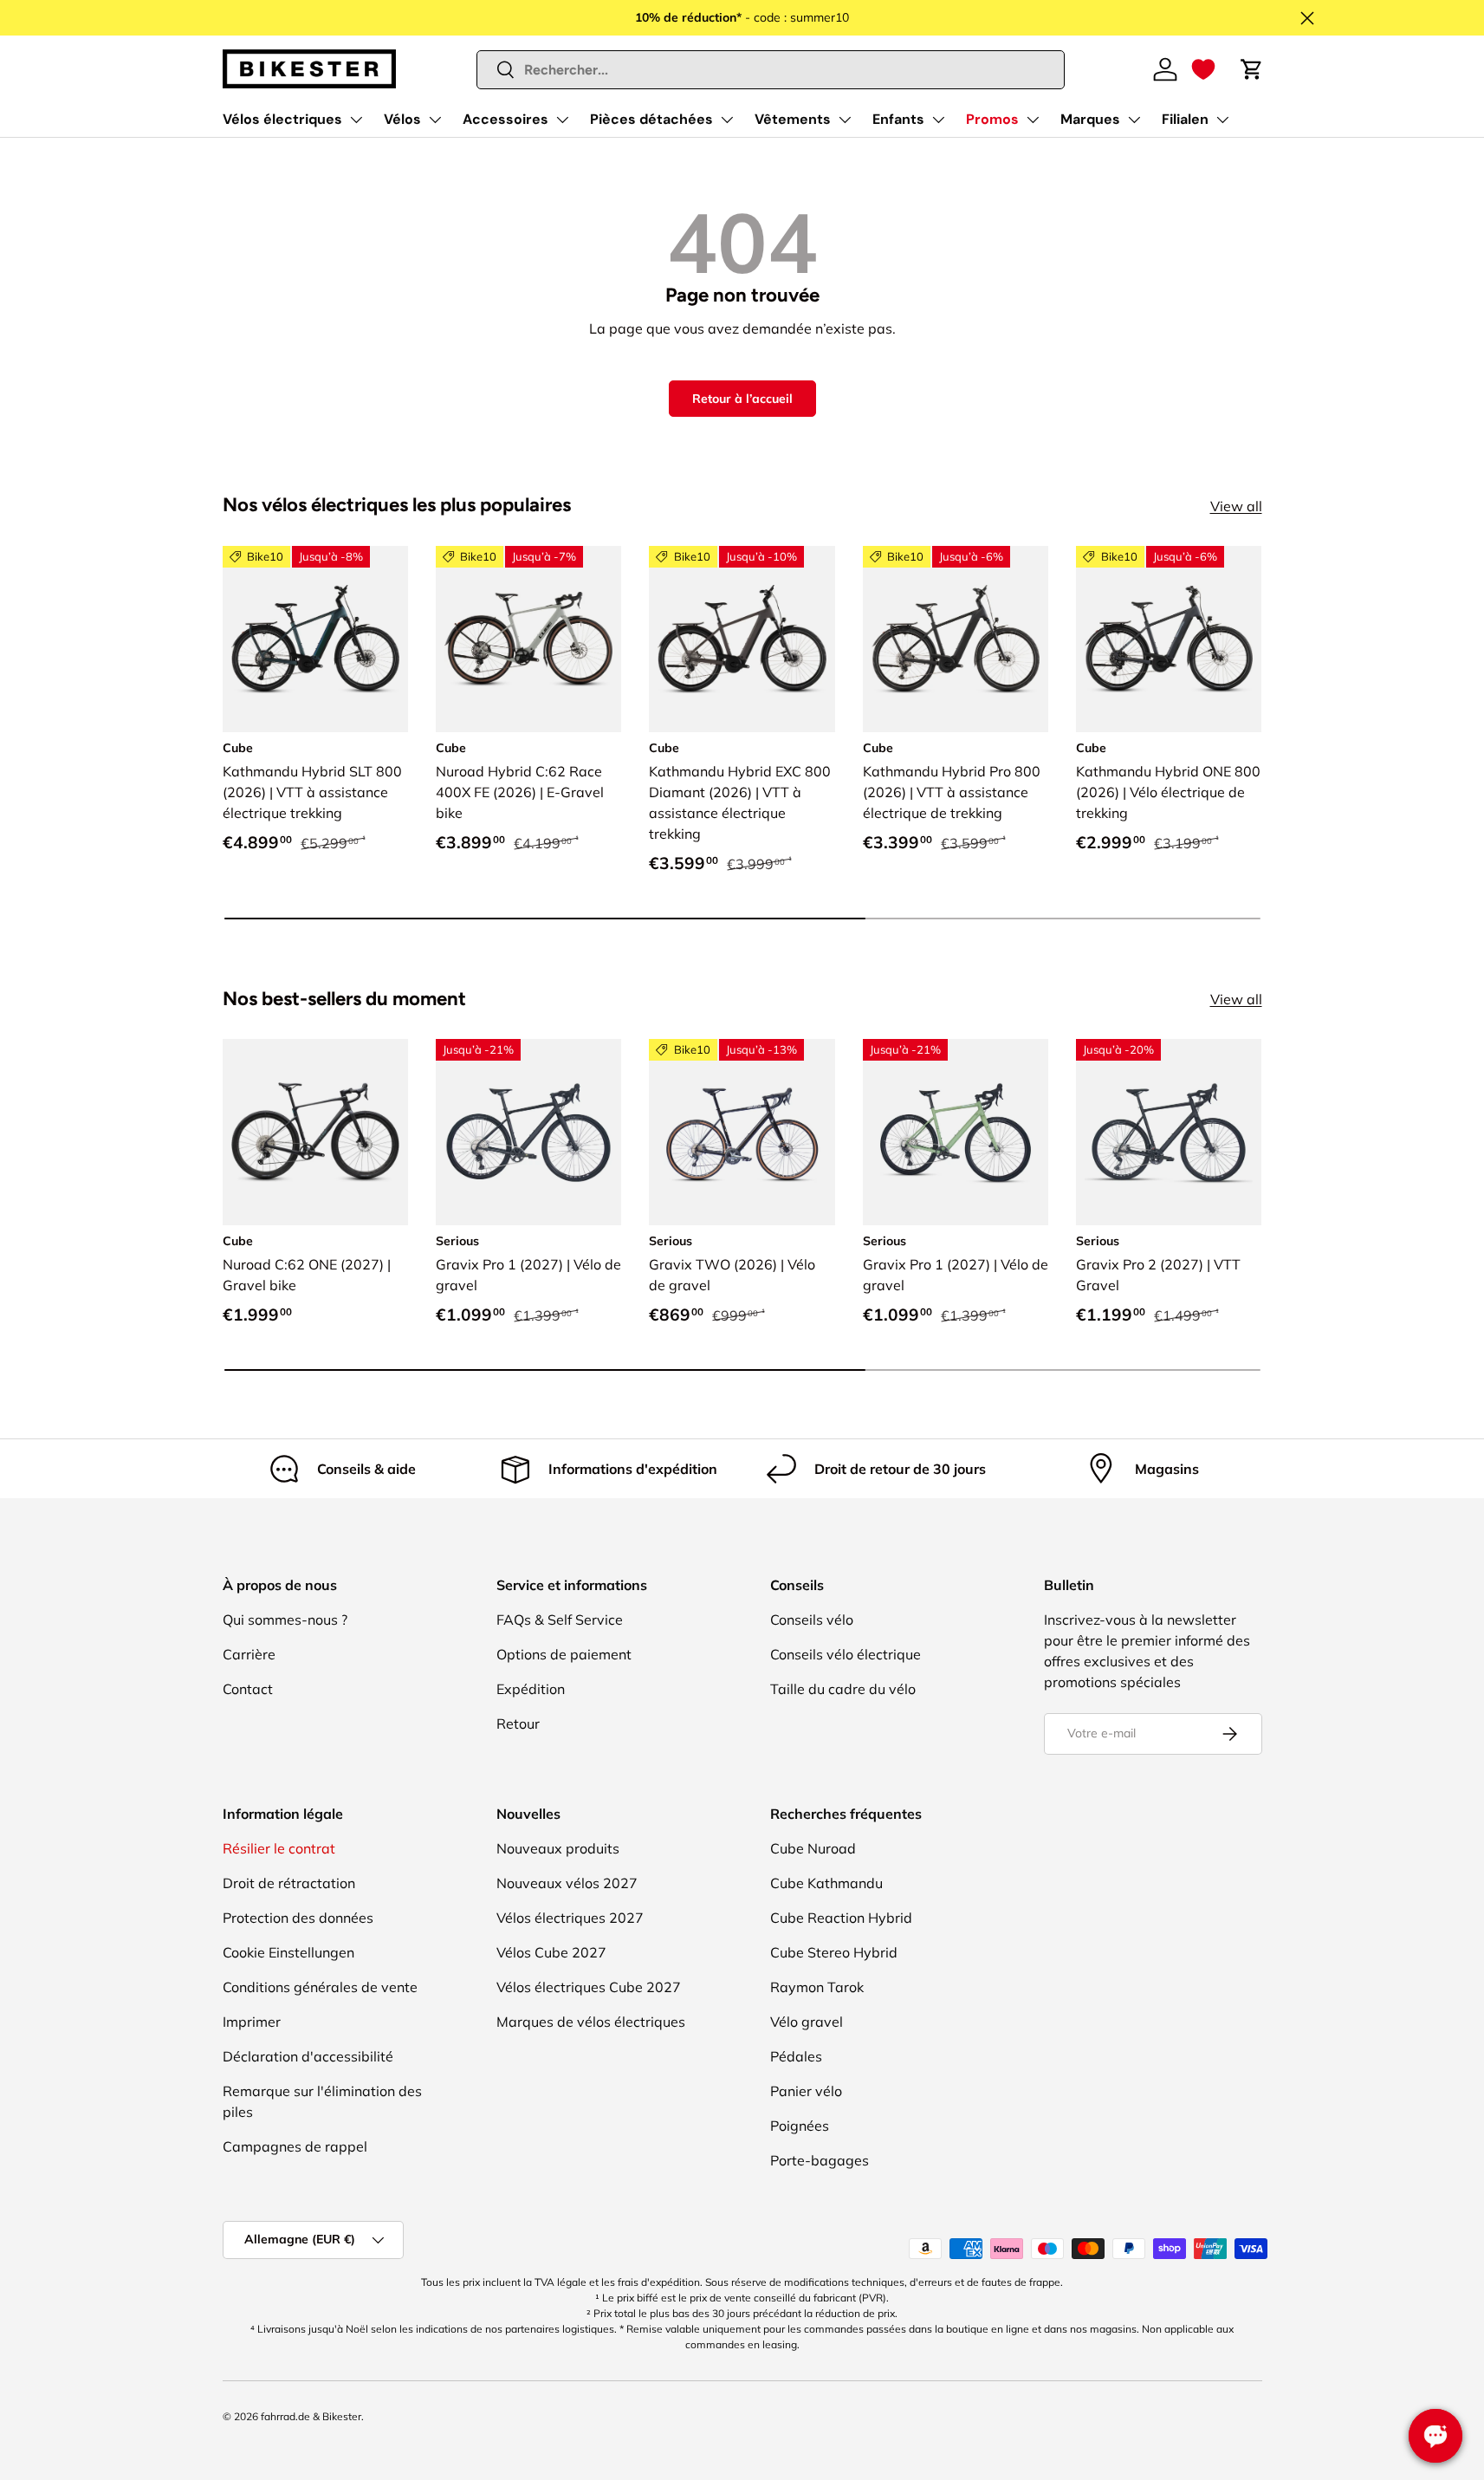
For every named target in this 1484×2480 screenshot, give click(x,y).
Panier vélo (806, 2091)
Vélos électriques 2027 (570, 1918)
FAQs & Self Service (560, 1620)
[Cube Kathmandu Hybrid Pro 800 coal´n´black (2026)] (956, 639)
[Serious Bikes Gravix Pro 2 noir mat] (1169, 1132)
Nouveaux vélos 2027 (567, 1883)
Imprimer (252, 2022)
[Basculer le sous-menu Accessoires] (562, 120)
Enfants (898, 119)
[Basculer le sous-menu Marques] (1134, 120)
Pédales (796, 2056)
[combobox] (771, 70)
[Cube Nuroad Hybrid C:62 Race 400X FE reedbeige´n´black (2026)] (528, 639)
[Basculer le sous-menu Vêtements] (845, 120)
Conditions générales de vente (320, 1987)
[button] (1203, 69)
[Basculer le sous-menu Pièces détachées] (727, 120)
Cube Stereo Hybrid (834, 1952)
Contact (248, 1689)
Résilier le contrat (279, 1848)
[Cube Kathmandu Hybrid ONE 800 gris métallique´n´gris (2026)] (1169, 639)
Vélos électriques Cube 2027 (589, 1987)
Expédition (531, 1689)
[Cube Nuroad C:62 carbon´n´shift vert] (315, 1132)
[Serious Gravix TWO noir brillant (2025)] (742, 1132)
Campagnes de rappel (295, 2146)
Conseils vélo (812, 1620)
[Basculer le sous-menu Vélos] (435, 120)
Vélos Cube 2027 (551, 1952)
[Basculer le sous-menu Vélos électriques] (356, 120)
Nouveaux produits (558, 1848)
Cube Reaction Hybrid (841, 1918)
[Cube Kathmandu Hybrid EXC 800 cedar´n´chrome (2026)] (742, 639)
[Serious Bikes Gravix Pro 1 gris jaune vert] (956, 1132)
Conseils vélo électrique (846, 1654)
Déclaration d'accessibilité (308, 2056)
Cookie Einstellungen (288, 1952)
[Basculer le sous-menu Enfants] (938, 120)
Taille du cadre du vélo (843, 1689)
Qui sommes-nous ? (285, 1620)
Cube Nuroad (813, 1848)
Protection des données (298, 1918)
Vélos (402, 119)
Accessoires (505, 119)
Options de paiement (564, 1654)
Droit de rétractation (289, 1883)
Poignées (800, 2126)
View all (1236, 506)
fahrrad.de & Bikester (311, 2416)
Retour (518, 1724)
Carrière (249, 1654)
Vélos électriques (282, 119)
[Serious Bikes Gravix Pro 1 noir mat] (528, 1132)
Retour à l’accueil (742, 399)
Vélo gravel (807, 2022)
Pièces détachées (651, 119)
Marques (1090, 119)
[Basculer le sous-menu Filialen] (1222, 120)
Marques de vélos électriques (591, 2022)
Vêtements (793, 119)
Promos (992, 119)
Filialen (1185, 119)
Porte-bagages (820, 2160)
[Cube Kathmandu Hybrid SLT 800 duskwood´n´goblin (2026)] (315, 639)
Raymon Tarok (817, 1987)
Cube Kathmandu (826, 1883)
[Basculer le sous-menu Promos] (1033, 120)
